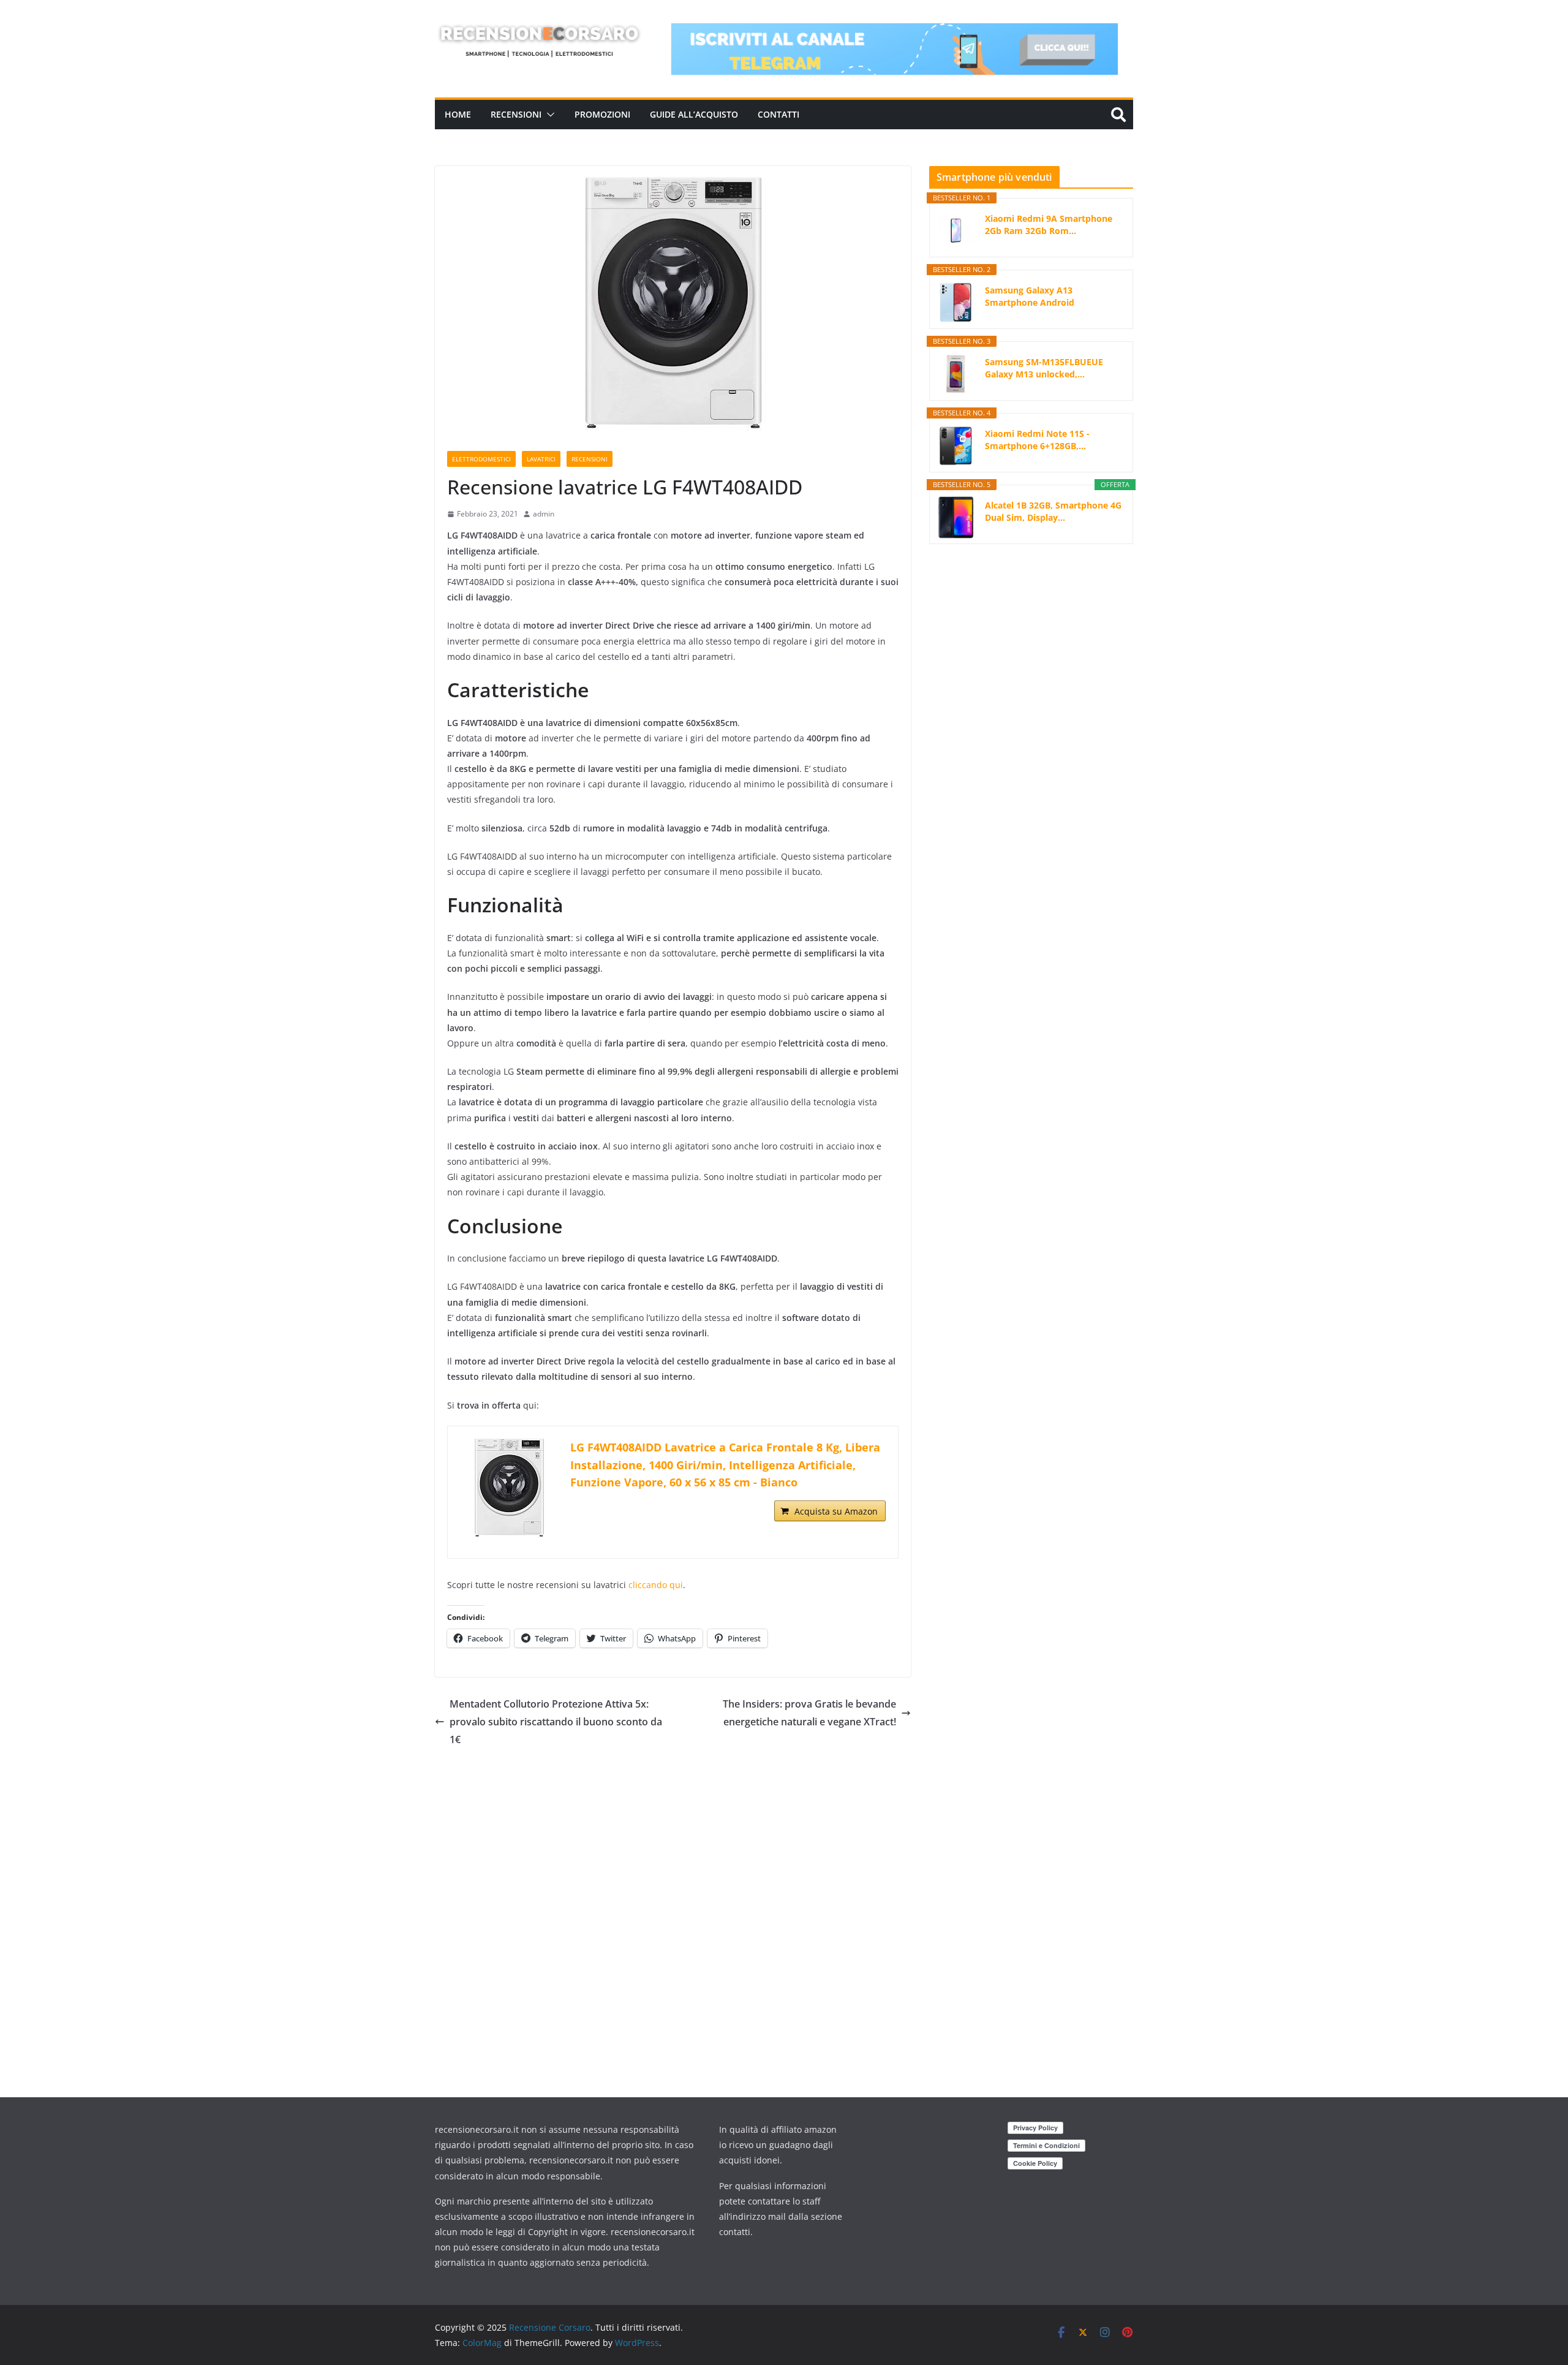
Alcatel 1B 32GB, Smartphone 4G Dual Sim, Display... (1053, 511)
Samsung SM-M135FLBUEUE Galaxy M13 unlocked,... (1044, 368)
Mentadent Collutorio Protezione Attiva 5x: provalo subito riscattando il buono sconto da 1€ (556, 1722)
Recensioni (516, 114)
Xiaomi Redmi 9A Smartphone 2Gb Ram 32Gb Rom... (1049, 225)
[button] (548, 115)
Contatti (778, 114)
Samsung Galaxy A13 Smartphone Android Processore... (1030, 297)
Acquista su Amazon (836, 1511)
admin (544, 514)
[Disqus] (673, 1902)
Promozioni (602, 114)
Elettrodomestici (481, 459)
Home (458, 114)
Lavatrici (541, 459)
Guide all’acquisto (694, 114)
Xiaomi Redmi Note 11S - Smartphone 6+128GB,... (1037, 440)
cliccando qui (656, 1585)
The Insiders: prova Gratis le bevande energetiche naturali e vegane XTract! (809, 1713)
